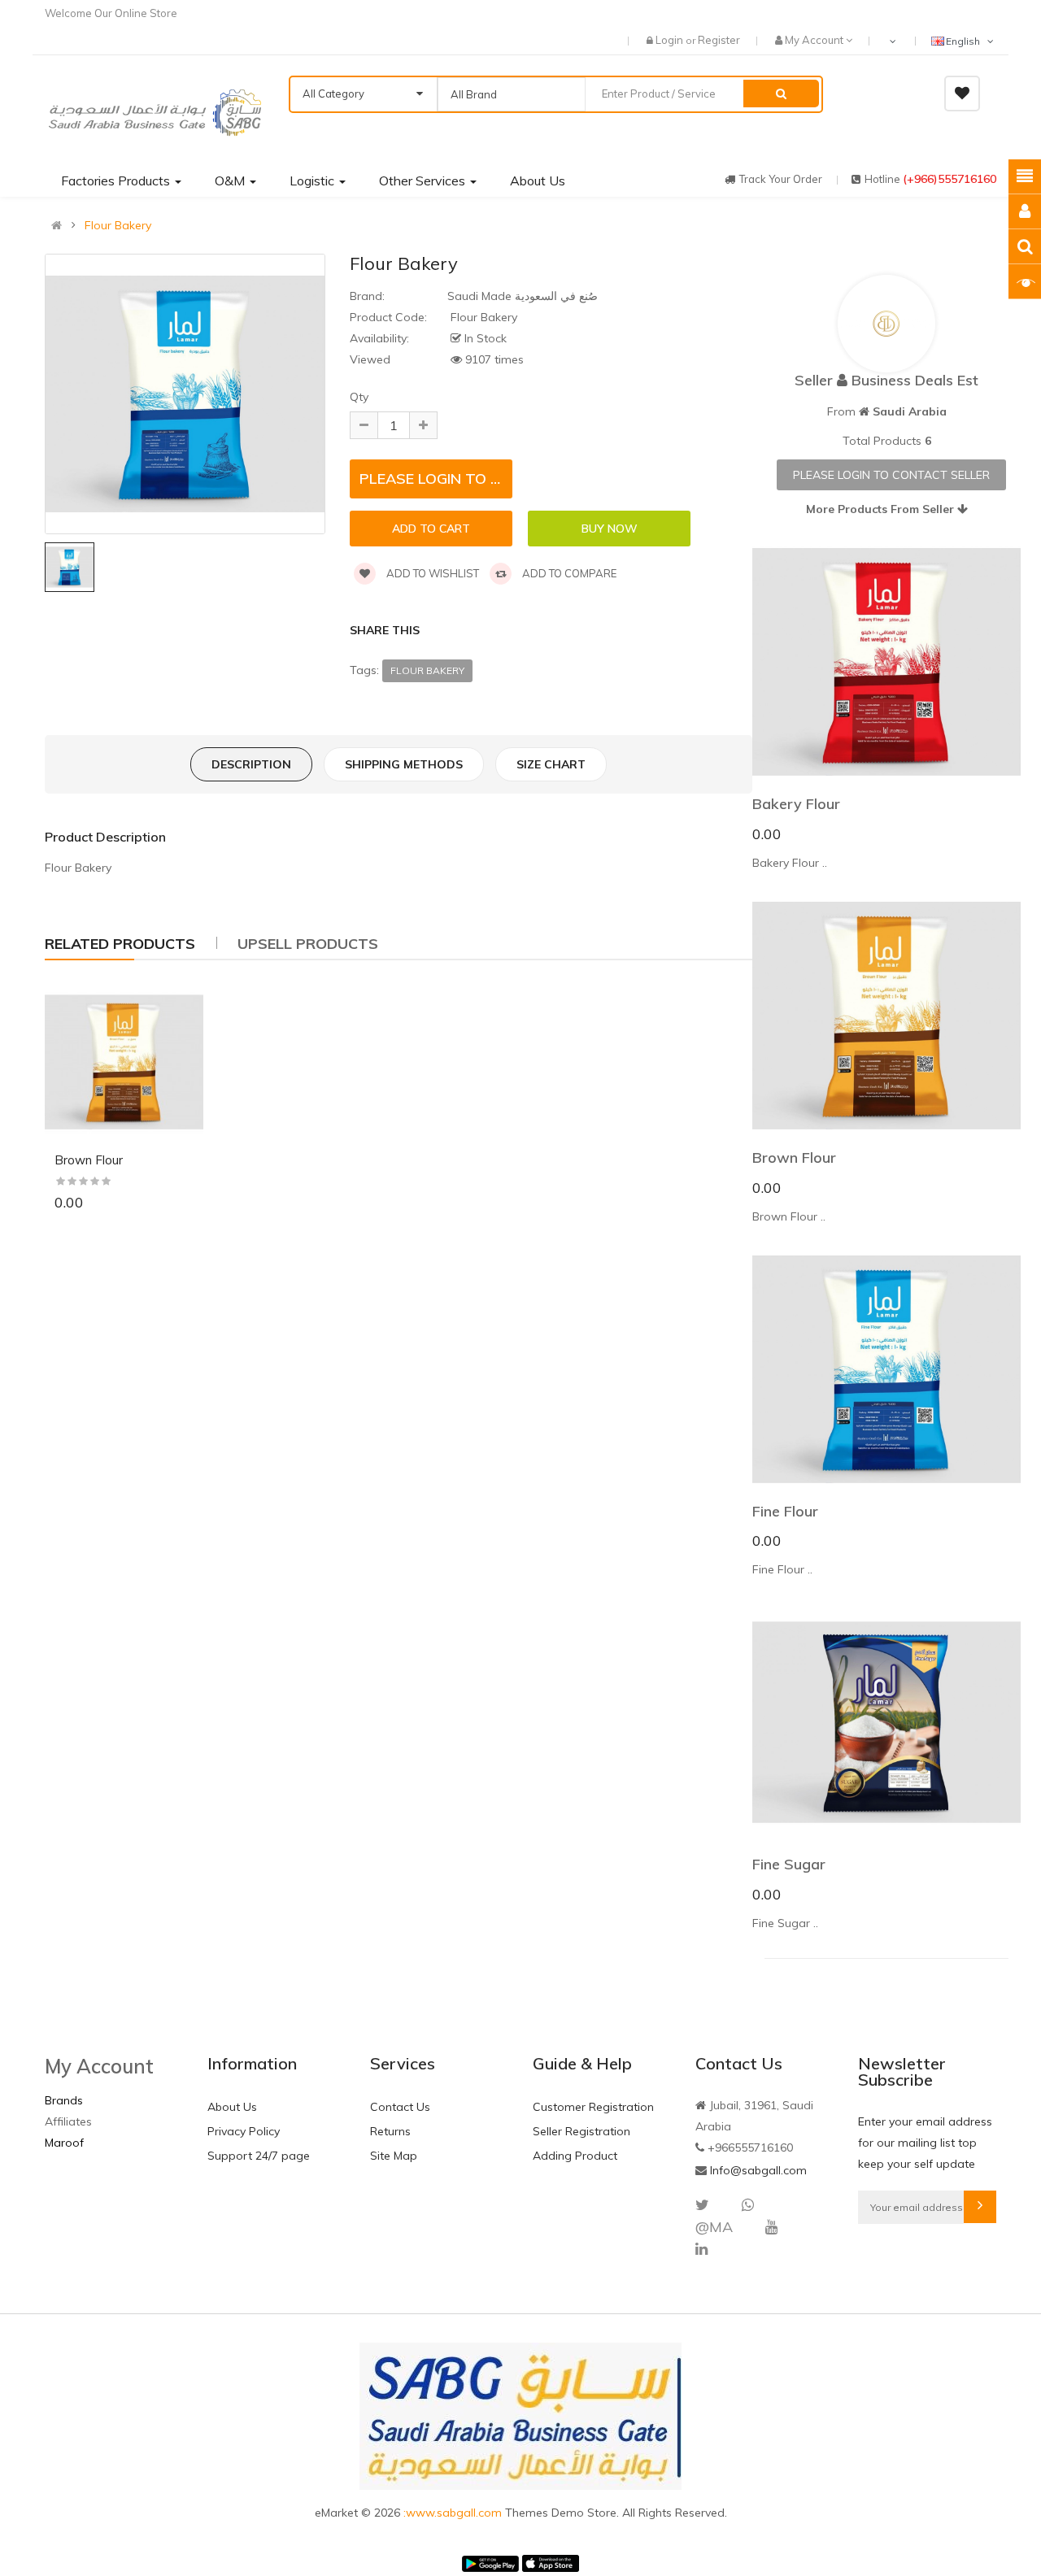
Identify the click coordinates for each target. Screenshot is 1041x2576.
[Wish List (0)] (962, 94)
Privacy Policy (244, 2131)
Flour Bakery (118, 225)
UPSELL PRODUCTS (308, 944)
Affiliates (68, 2121)
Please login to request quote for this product (436, 479)
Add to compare (568, 573)
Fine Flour (785, 1511)
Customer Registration (593, 2107)
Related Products (120, 944)
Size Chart (551, 764)
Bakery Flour (796, 804)
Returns (390, 2131)
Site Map (394, 2156)
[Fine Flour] (886, 1369)
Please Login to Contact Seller (891, 475)
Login (671, 40)
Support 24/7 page (259, 2156)
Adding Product (575, 2156)
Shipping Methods (404, 764)
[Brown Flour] (124, 1062)
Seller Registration (581, 2131)
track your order (781, 179)
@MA (714, 2227)
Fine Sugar (789, 1864)
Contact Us (400, 2107)
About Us (232, 2107)
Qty (359, 397)
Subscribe (980, 2207)
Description (251, 764)
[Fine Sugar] (886, 1722)
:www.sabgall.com (454, 2513)
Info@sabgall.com (758, 2170)
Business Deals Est (915, 380)
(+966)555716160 (950, 179)
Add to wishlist (431, 573)
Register (719, 40)
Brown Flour (89, 1160)
